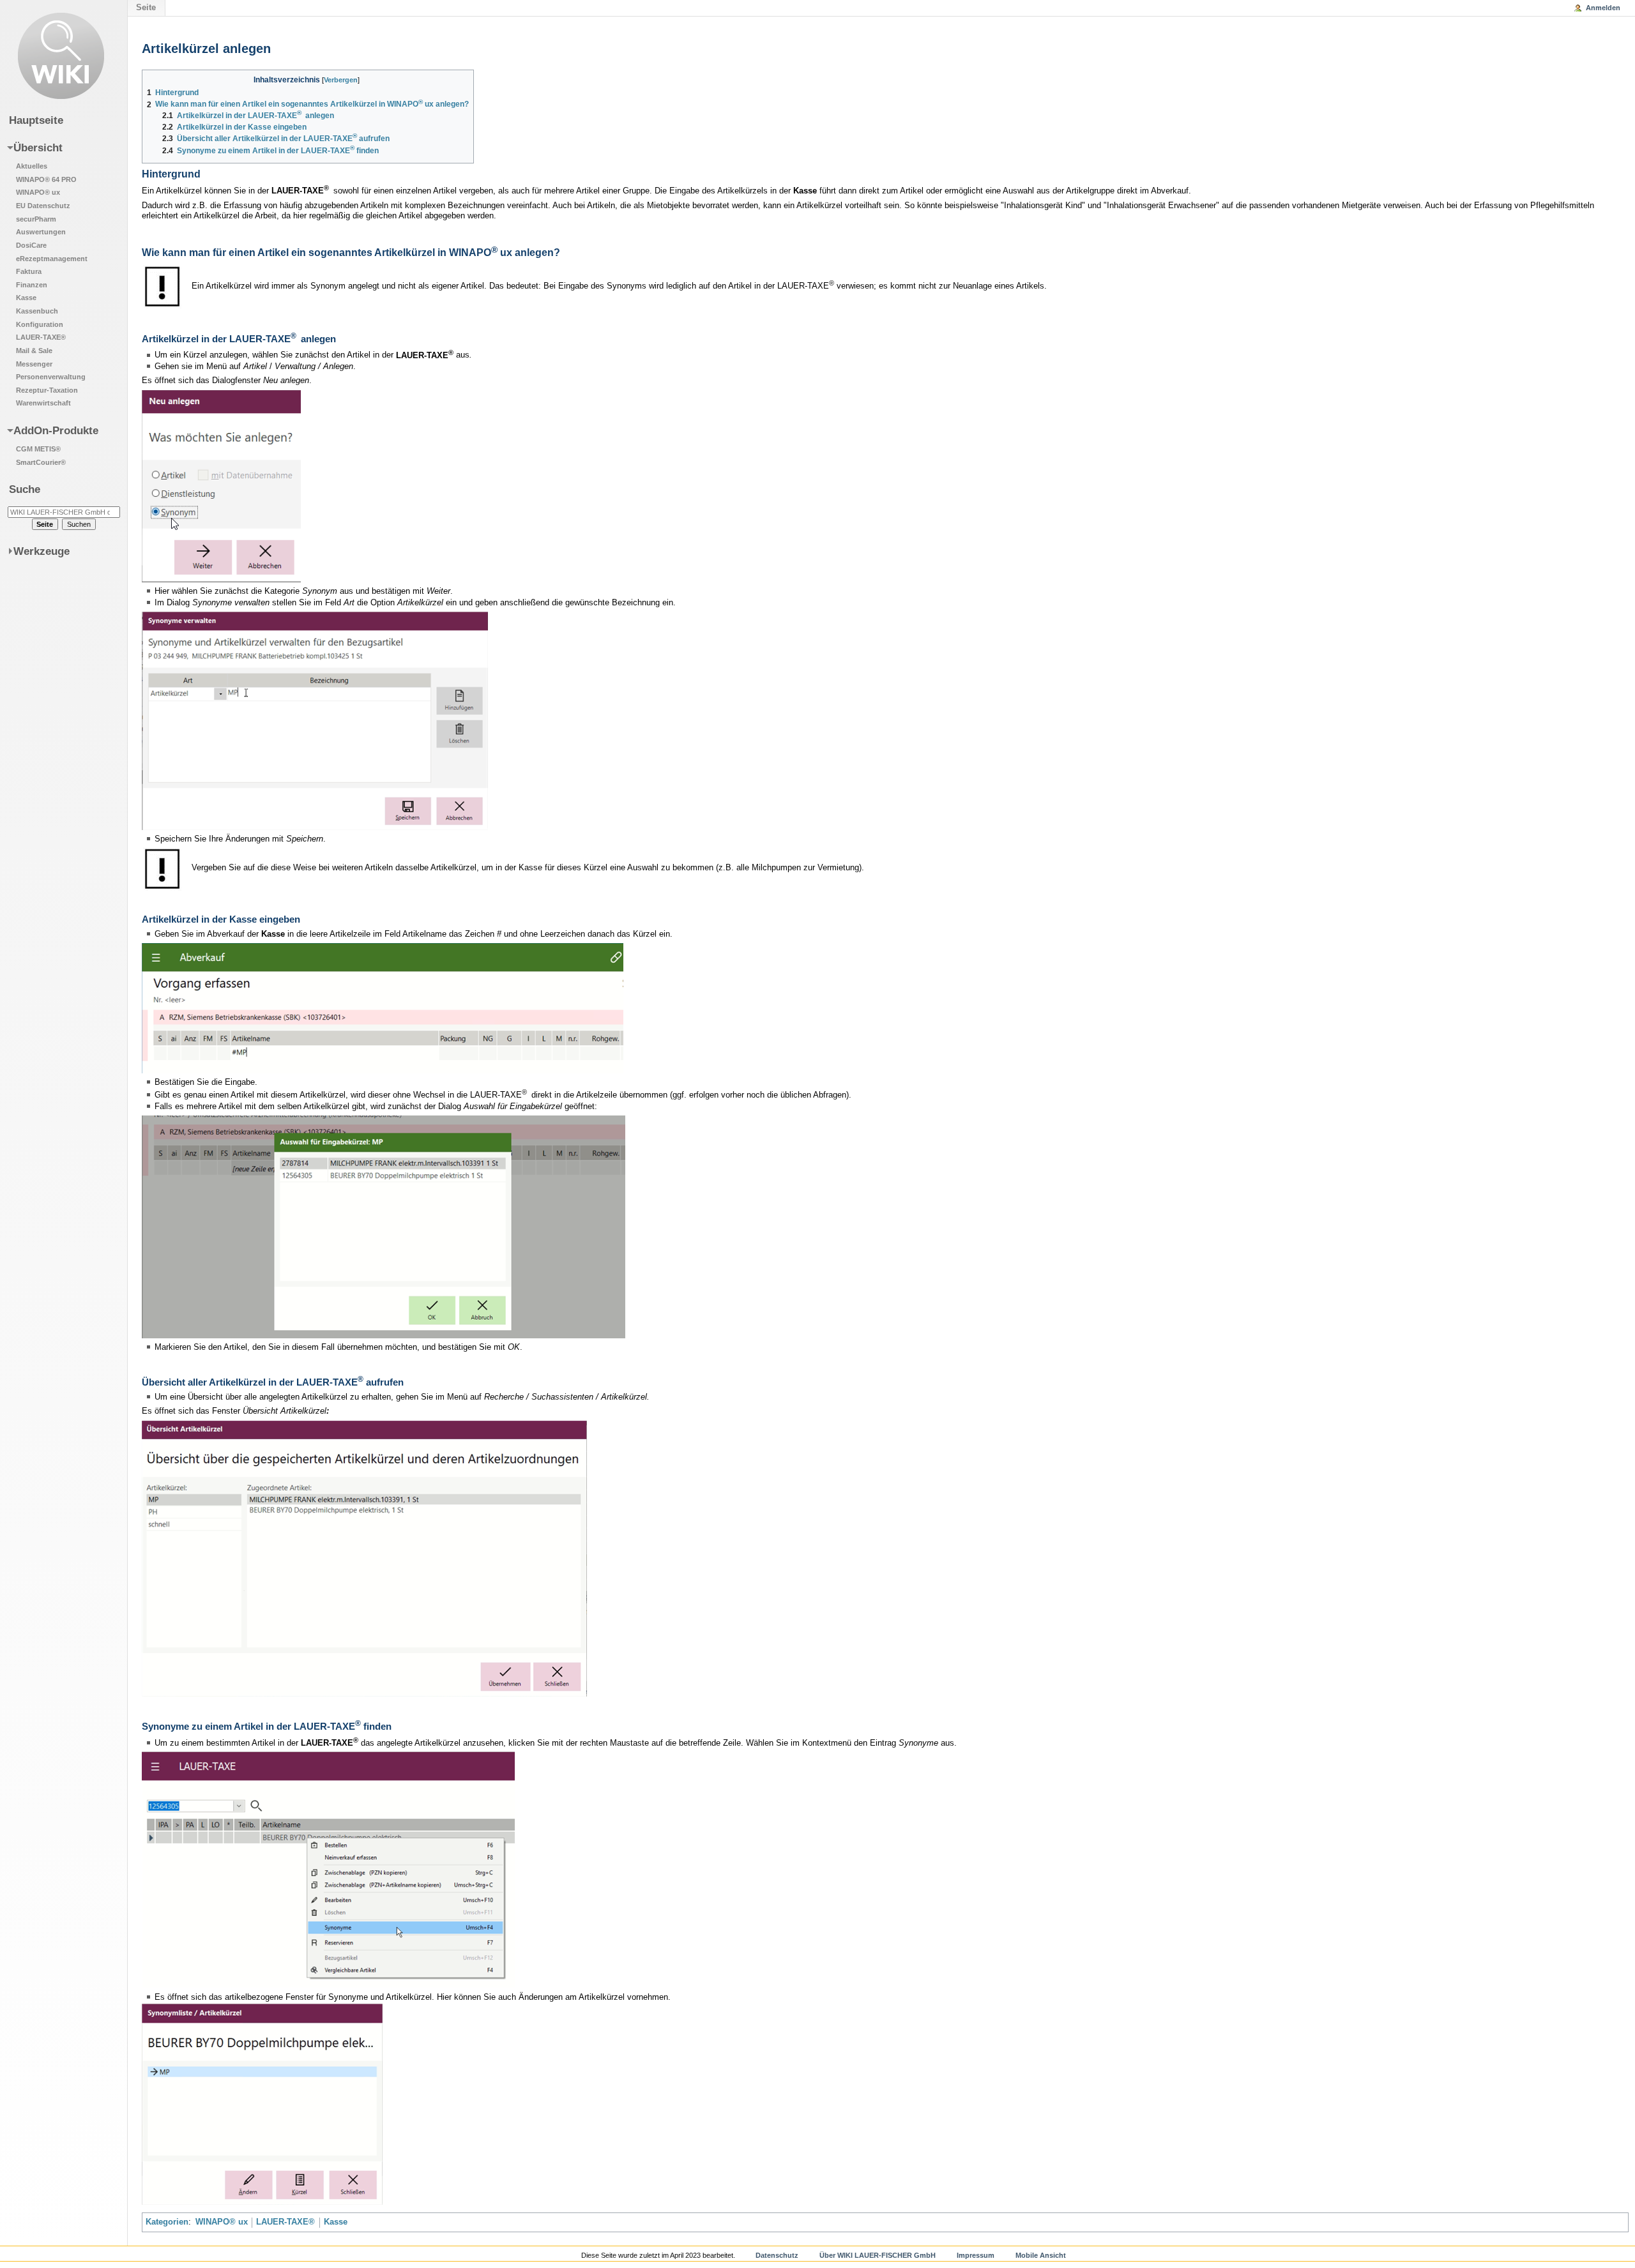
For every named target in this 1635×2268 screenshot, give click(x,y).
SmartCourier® (41, 462)
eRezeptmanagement (52, 259)
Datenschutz (777, 2255)
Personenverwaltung (51, 377)
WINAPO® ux (222, 2222)
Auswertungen (41, 232)
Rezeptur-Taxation (47, 390)
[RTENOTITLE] (221, 486)
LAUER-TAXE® (285, 2222)
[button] (56, 275)
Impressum (976, 2255)
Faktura (29, 271)
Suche (25, 489)
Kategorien (167, 2222)
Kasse (336, 2222)
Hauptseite (36, 120)
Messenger (34, 364)
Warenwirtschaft (43, 403)
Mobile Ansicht (1041, 2255)
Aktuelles (32, 166)
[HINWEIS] (163, 286)
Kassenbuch (37, 311)
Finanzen (32, 285)
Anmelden (1603, 8)
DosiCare (31, 245)
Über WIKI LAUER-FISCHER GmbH (878, 2255)
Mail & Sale (34, 351)
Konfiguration (40, 324)
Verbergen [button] (341, 80)
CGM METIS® (38, 449)
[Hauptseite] (61, 56)
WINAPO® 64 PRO (46, 179)
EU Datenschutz (43, 206)
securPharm (36, 219)
